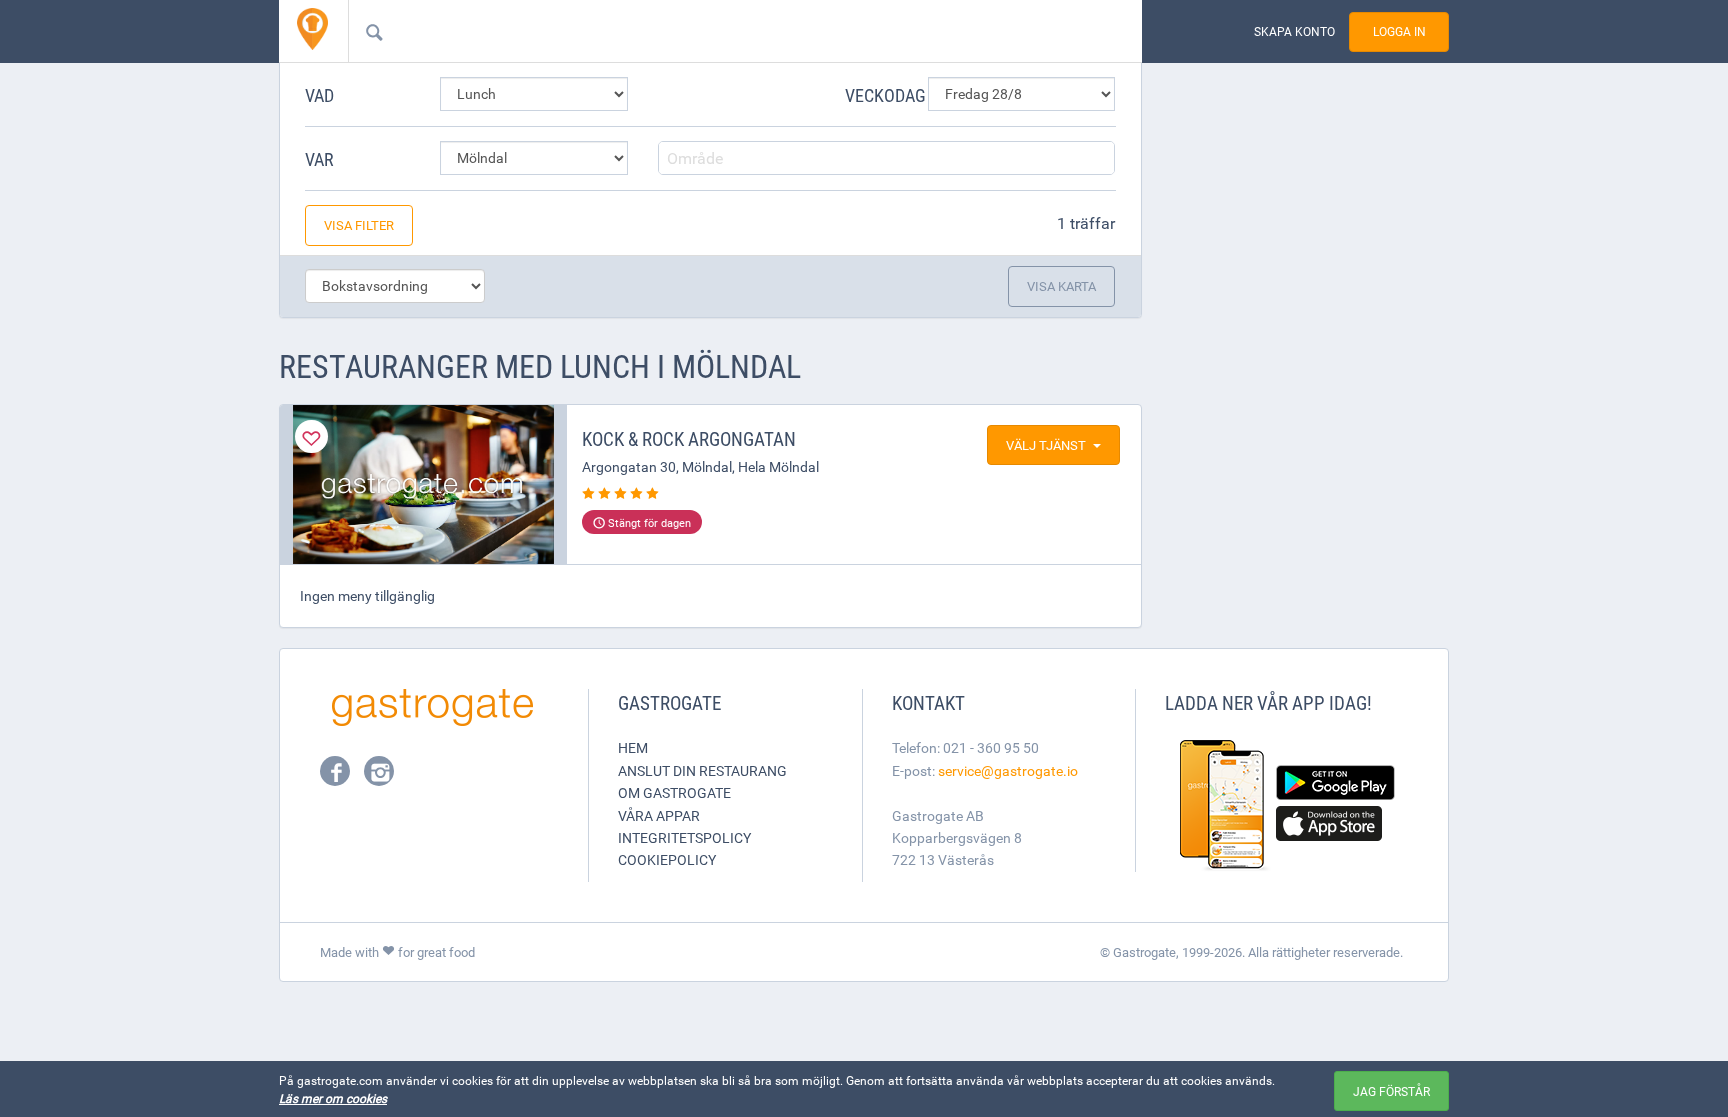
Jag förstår (1391, 1091)
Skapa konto (1294, 31)
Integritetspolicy (684, 837)
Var (319, 159)
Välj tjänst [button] (1046, 445)
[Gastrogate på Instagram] (379, 777)
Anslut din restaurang (702, 770)
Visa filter (359, 225)
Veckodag (879, 95)
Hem (633, 747)
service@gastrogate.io (1008, 770)
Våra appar (659, 815)
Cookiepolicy (667, 859)
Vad (319, 95)
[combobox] (713, 31)
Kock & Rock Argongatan (689, 439)
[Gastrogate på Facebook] (337, 777)
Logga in (1399, 31)
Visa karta (1061, 286)
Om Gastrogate (674, 792)
